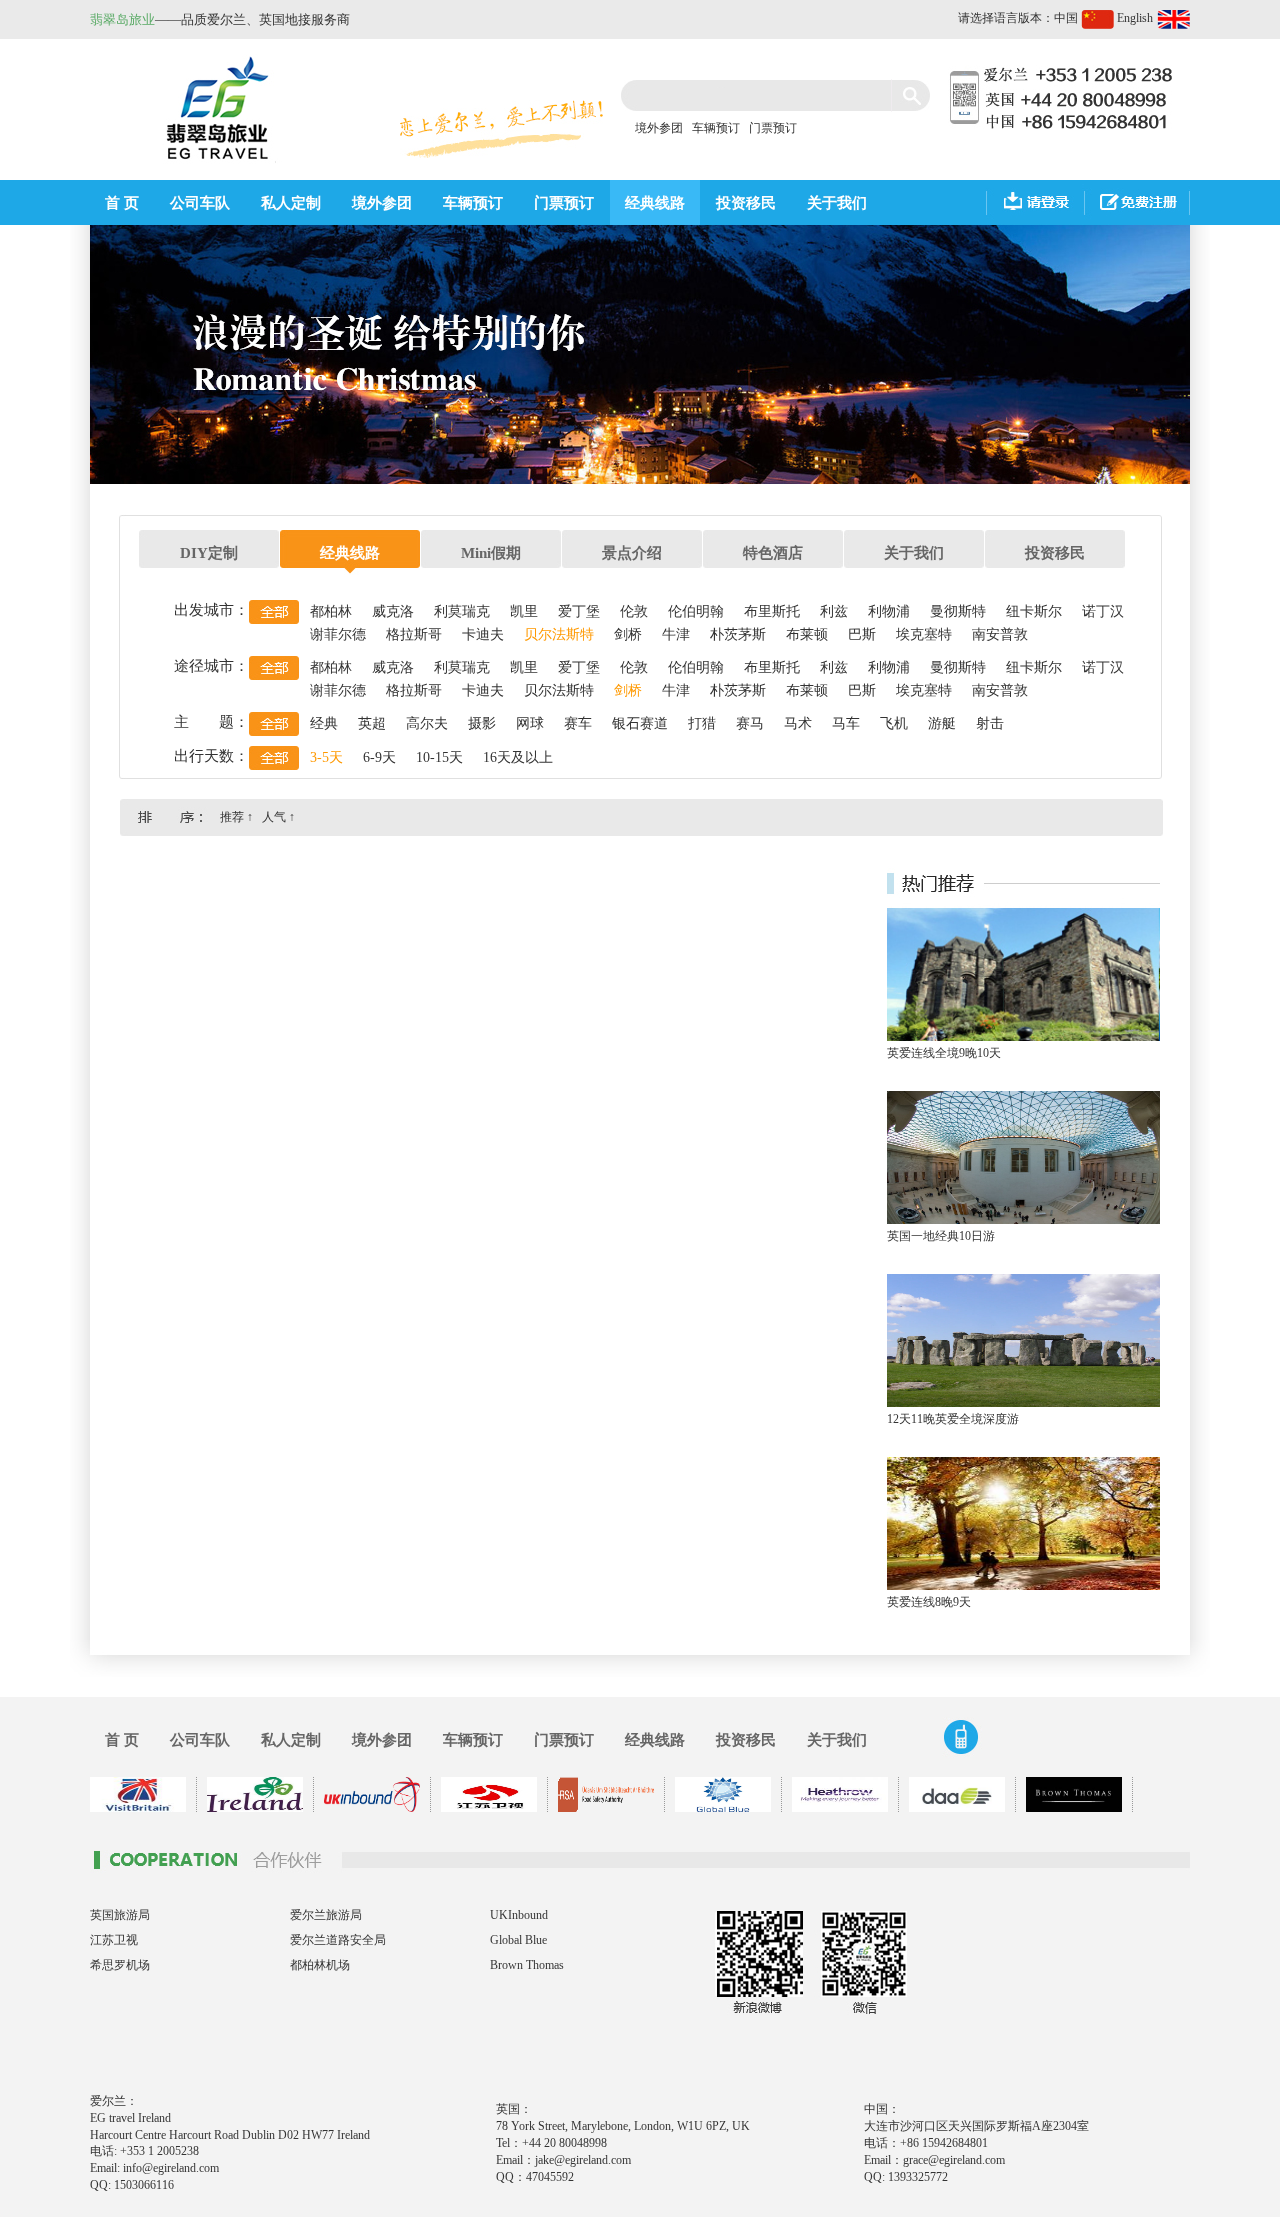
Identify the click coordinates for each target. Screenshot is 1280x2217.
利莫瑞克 (462, 611)
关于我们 (837, 203)
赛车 (578, 723)
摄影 (482, 723)
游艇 (942, 723)
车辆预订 (716, 128)
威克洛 (393, 611)
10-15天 (439, 757)
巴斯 (862, 634)
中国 (1067, 18)
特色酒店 (773, 553)
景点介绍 (632, 553)
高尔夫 (427, 723)
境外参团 (659, 128)
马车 (846, 723)
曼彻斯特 (958, 611)
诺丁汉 (1103, 611)
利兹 (834, 611)
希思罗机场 (120, 1965)
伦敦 (634, 611)
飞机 (894, 723)
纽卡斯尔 (1034, 611)
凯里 (524, 611)
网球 (530, 723)
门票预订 (773, 128)
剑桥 (628, 634)
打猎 (702, 723)
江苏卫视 (114, 1940)
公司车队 (200, 203)
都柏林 (331, 611)
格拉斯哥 (414, 634)
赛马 (750, 723)
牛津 (676, 634)
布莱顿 (807, 634)
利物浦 (889, 611)
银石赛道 (640, 723)
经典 (324, 723)
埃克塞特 (924, 634)
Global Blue (518, 1940)
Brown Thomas (527, 1965)
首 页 (122, 203)
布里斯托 (772, 611)
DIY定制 (209, 553)
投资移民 (746, 203)
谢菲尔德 (338, 634)
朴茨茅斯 (738, 634)
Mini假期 (491, 553)
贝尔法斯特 (559, 634)
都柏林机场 (320, 1965)
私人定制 (291, 203)
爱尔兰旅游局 (326, 1915)
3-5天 (326, 757)
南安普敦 (1000, 634)
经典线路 (655, 203)
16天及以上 (518, 757)
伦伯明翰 (696, 611)
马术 (798, 723)
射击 (990, 723)
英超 (372, 723)
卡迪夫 (483, 634)
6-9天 (379, 757)
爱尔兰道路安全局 (338, 1940)
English (1136, 18)
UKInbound (519, 1915)
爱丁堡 (579, 611)
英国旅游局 (120, 1915)
